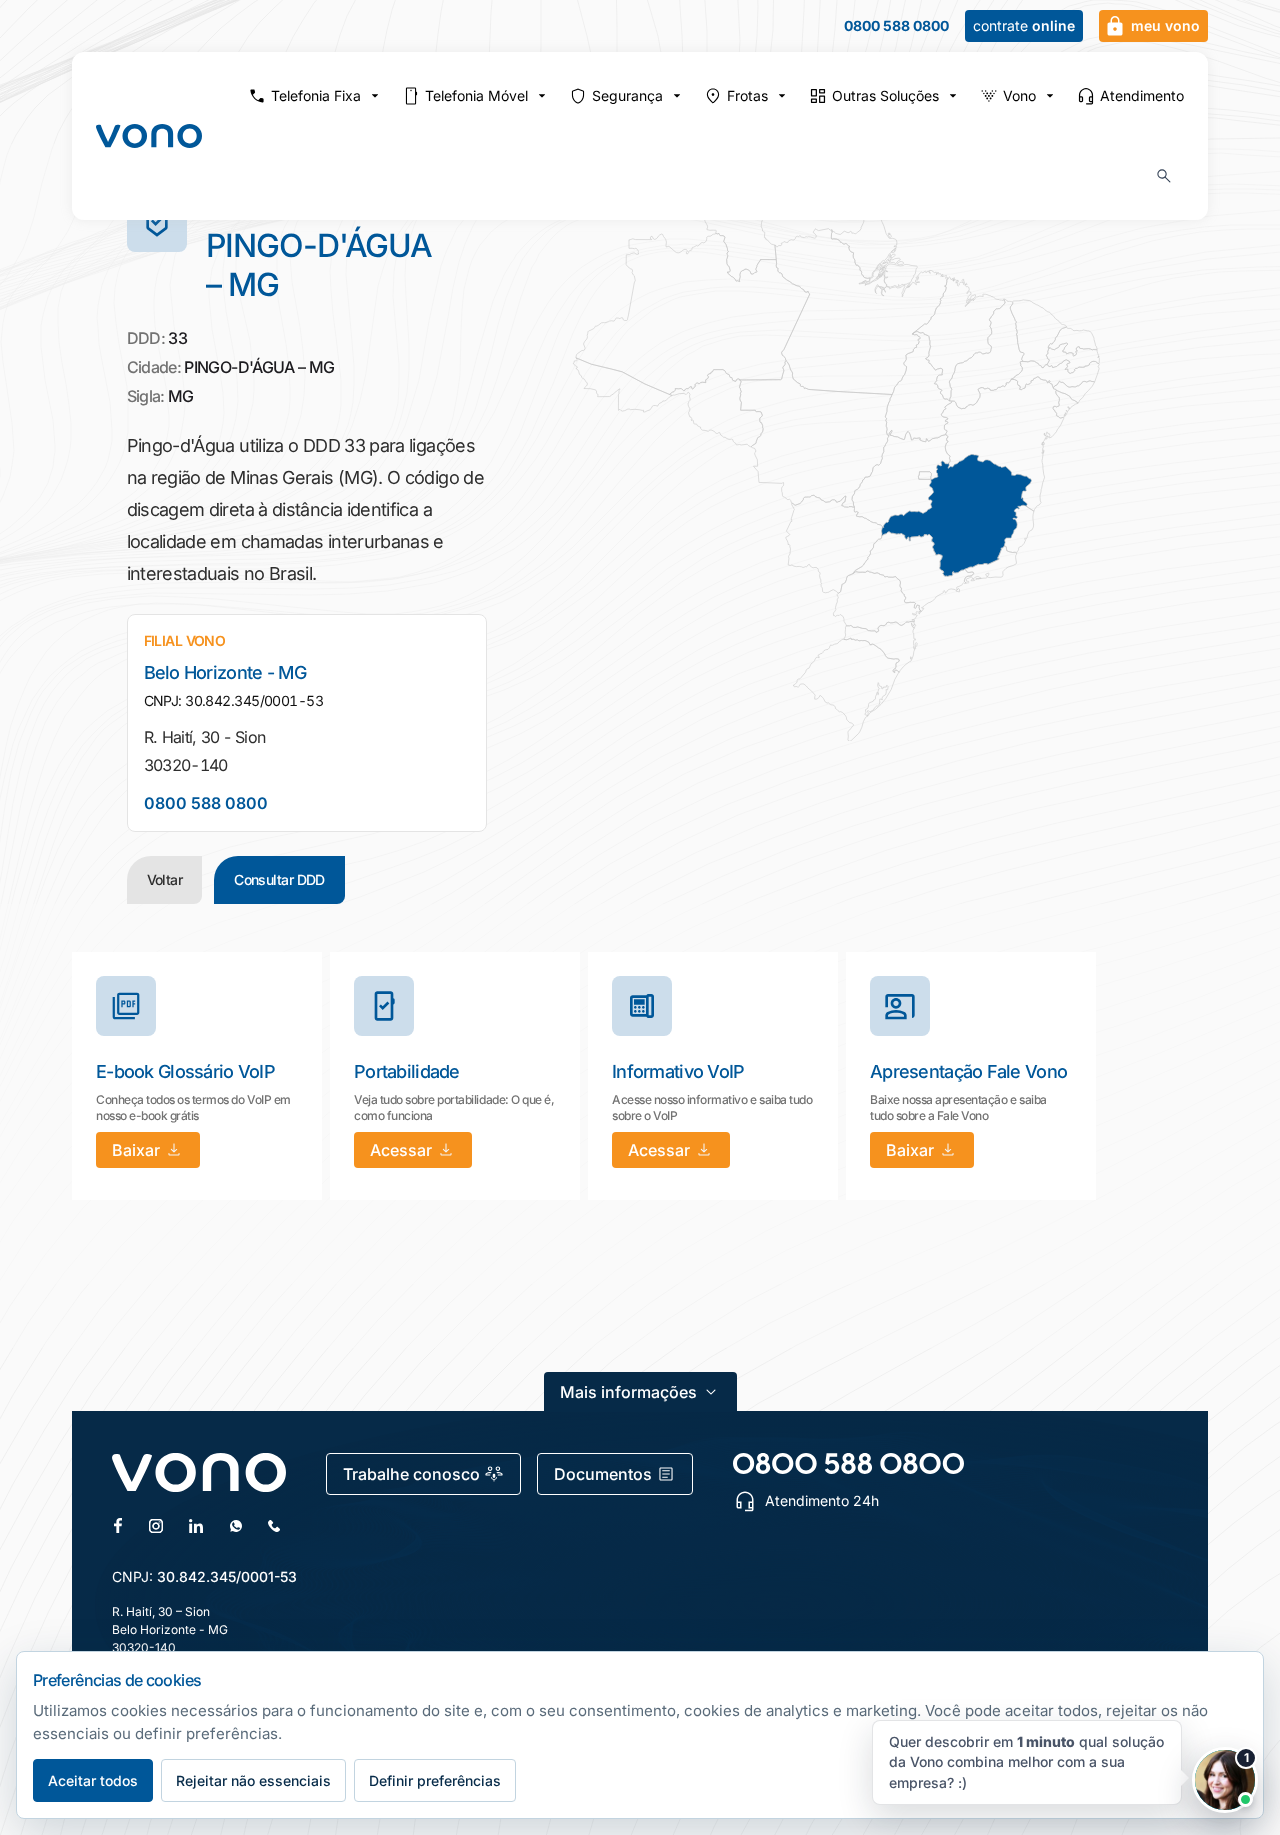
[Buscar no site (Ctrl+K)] (1164, 176)
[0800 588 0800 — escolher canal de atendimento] (848, 1463)
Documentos (603, 1474)
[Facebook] (118, 1525)
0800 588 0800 (896, 26)
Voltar (165, 879)
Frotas (747, 95)
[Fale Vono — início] (149, 136)
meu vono (1165, 25)
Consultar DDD (279, 879)
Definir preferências (435, 1780)
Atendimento (1142, 95)
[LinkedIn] (196, 1526)
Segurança (627, 95)
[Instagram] (156, 1526)
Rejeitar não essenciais (253, 1780)
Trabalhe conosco (411, 1474)
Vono (1019, 95)
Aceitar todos (93, 1780)
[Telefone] (274, 1526)
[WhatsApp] (236, 1526)
